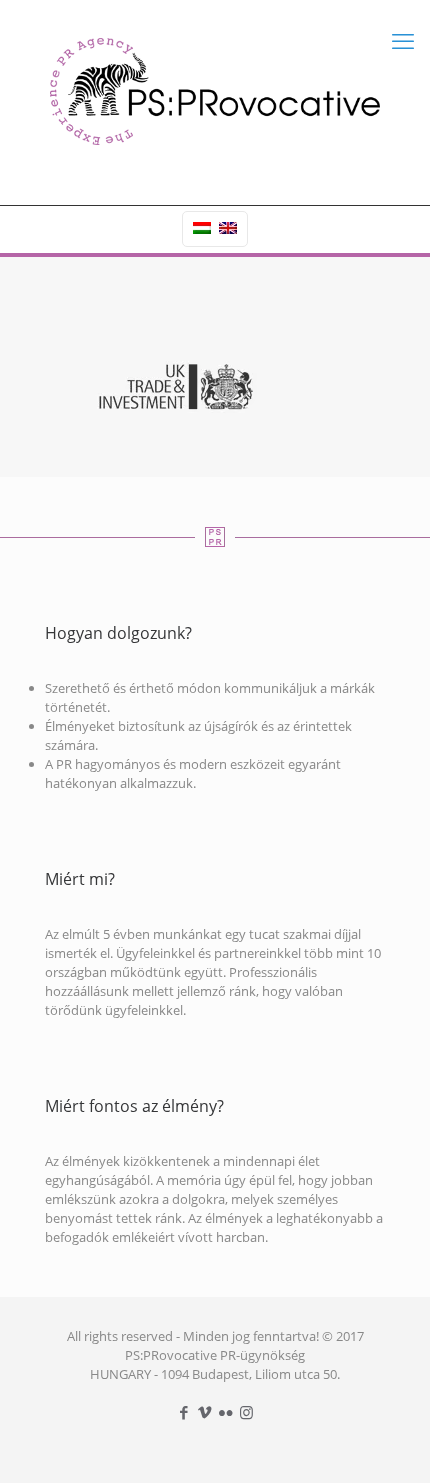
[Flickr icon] (225, 1412)
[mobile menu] (403, 40)
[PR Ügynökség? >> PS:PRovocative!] (215, 90)
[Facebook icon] (183, 1412)
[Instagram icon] (246, 1412)
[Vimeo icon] (204, 1412)
